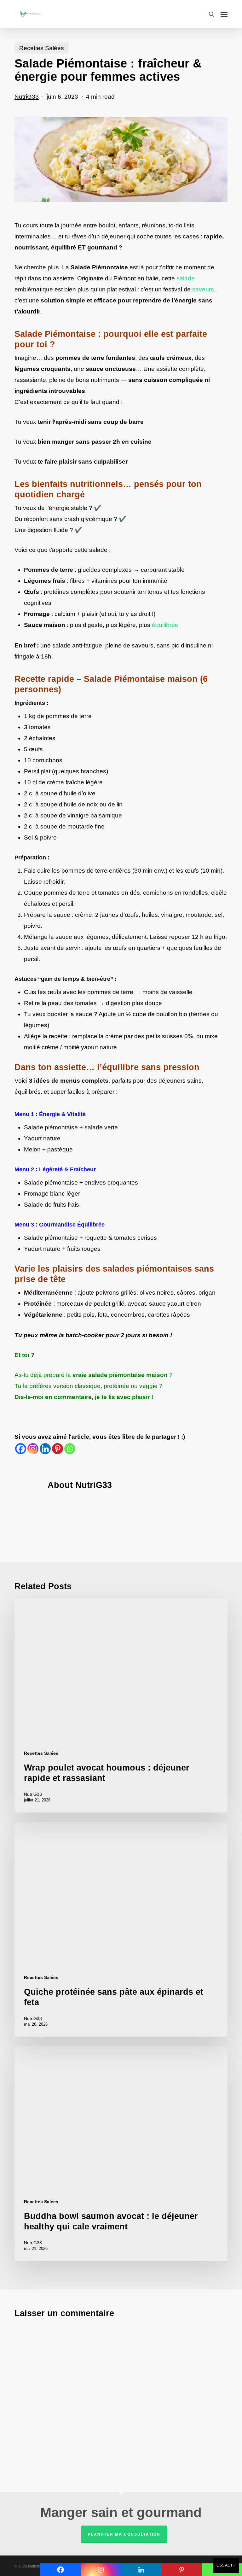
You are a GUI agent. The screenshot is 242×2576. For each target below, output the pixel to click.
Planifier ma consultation (124, 2534)
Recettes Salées (42, 48)
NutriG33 (27, 97)
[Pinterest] (58, 1449)
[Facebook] (21, 1449)
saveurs (203, 289)
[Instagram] (33, 1449)
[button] (224, 14)
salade (186, 278)
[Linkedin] (45, 1449)
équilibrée (165, 625)
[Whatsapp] (70, 1449)
